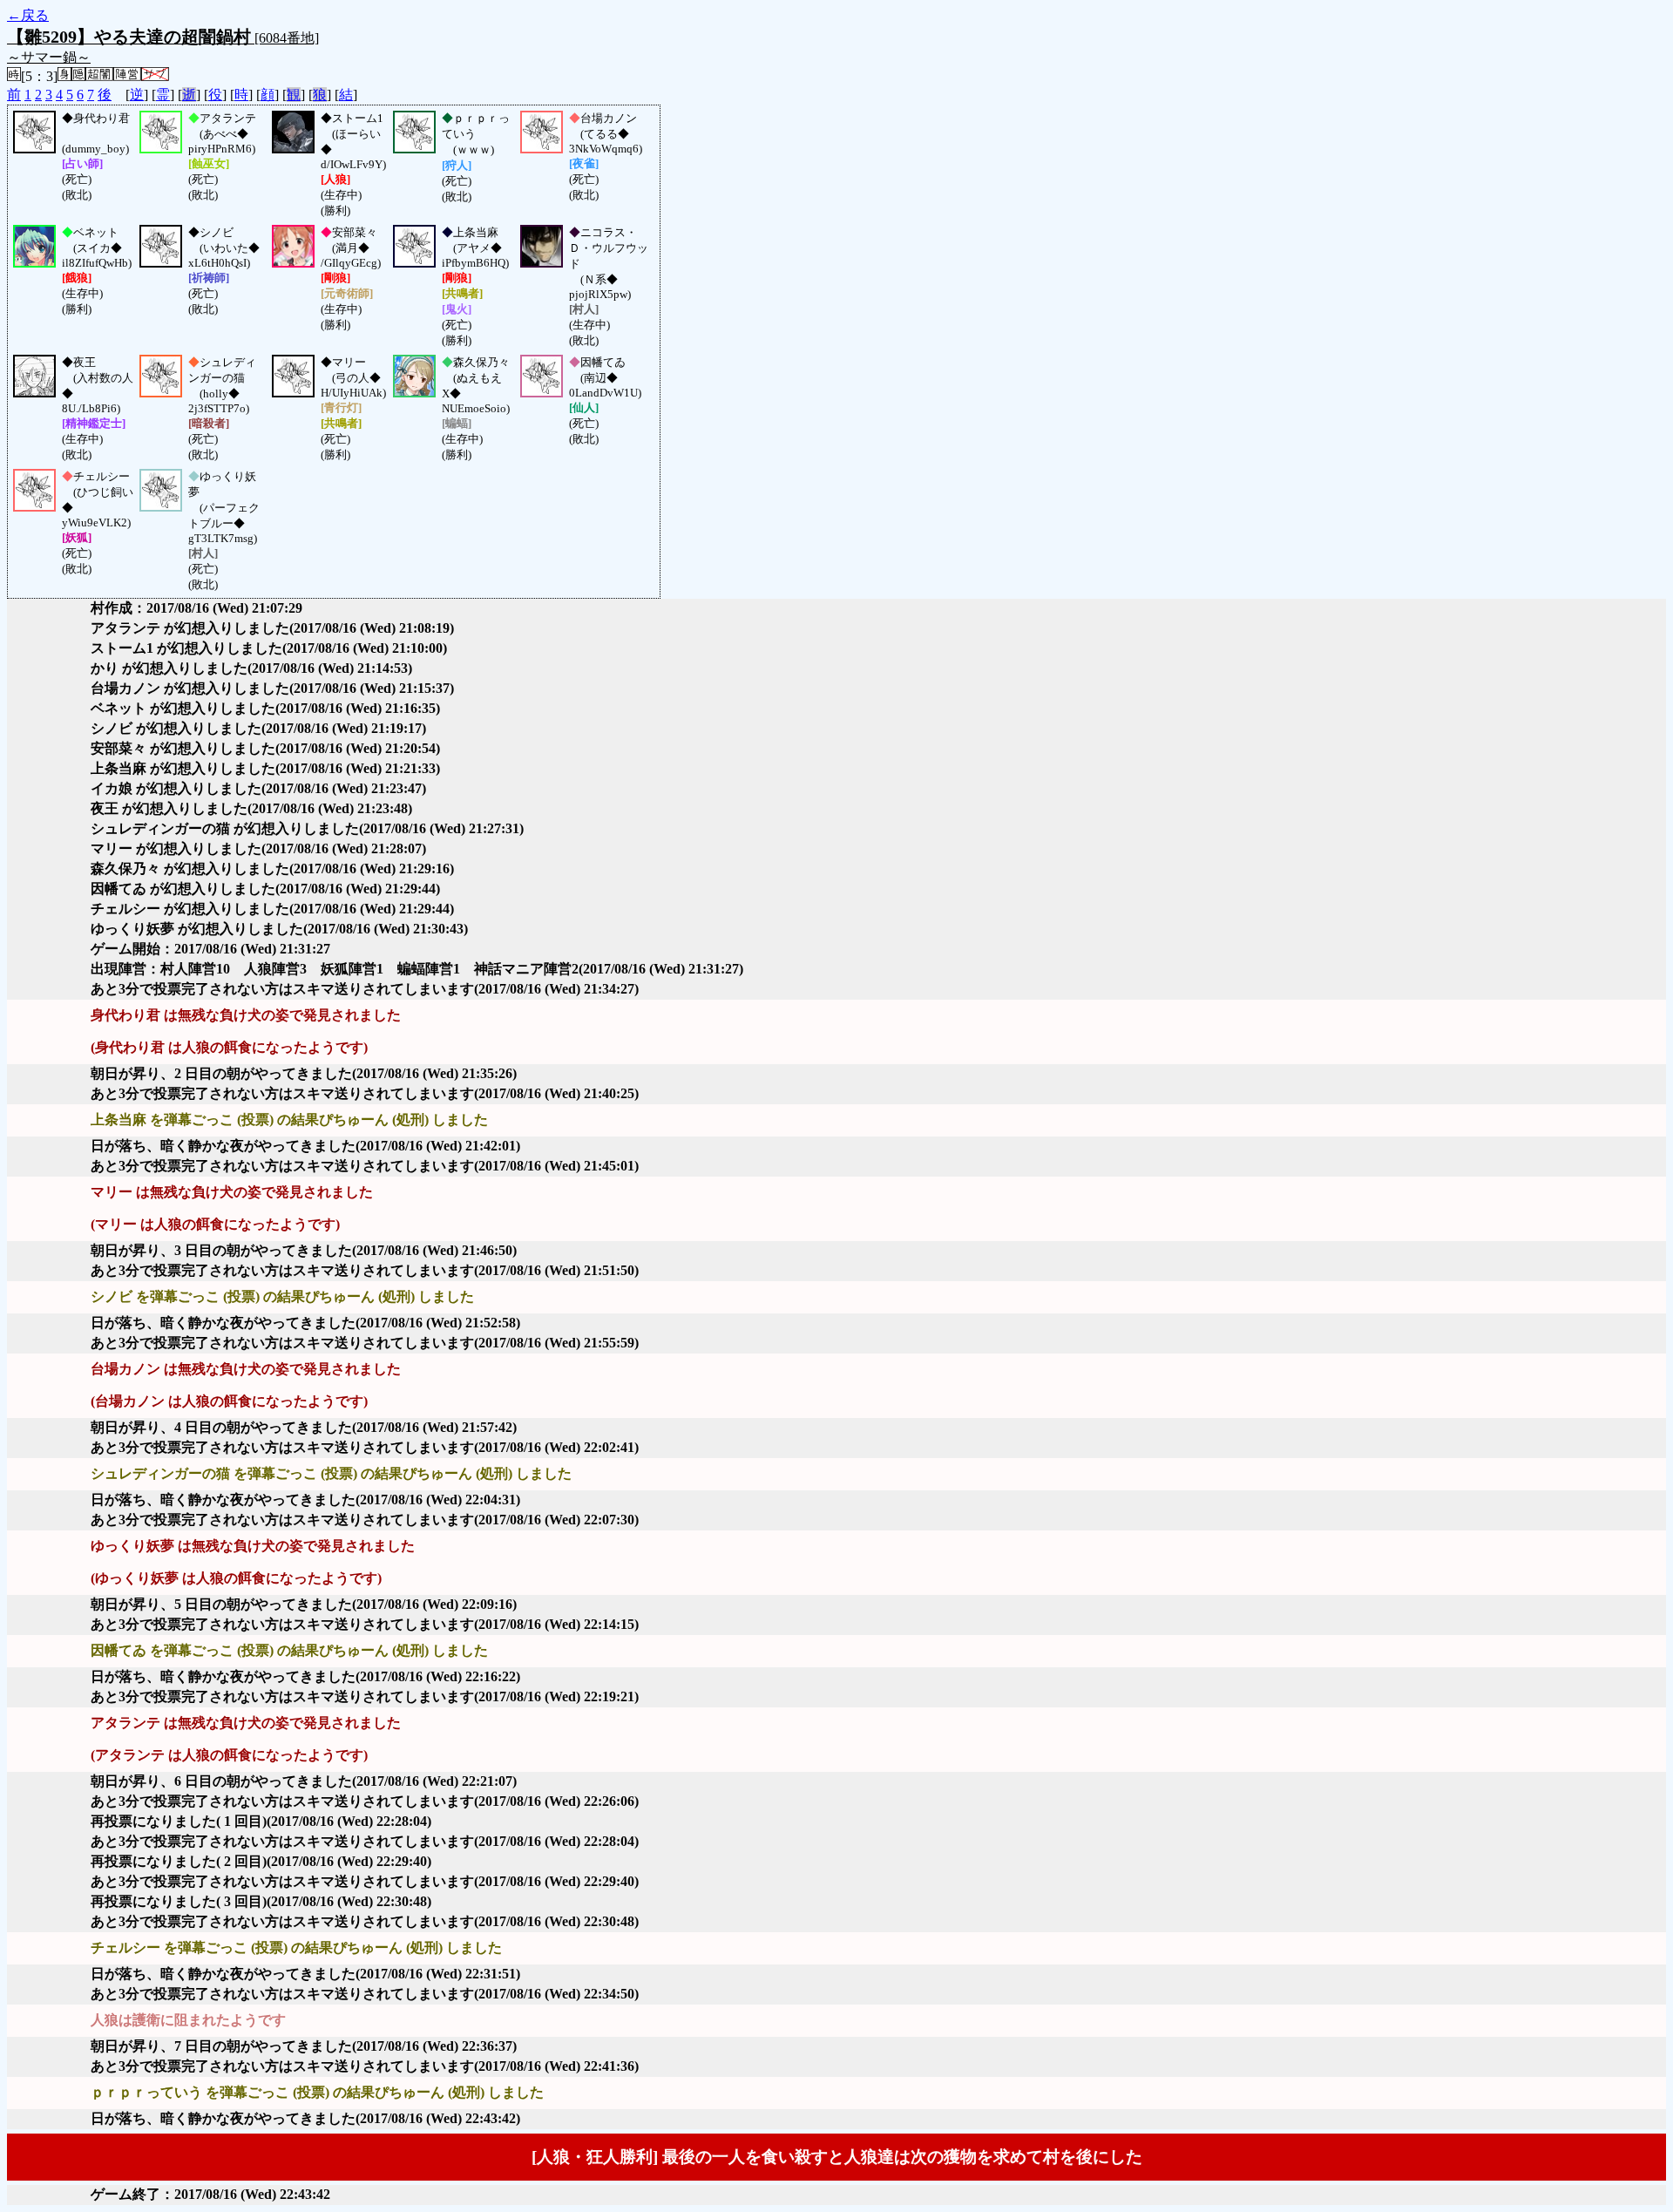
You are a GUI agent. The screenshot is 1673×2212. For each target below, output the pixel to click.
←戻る (28, 15)
